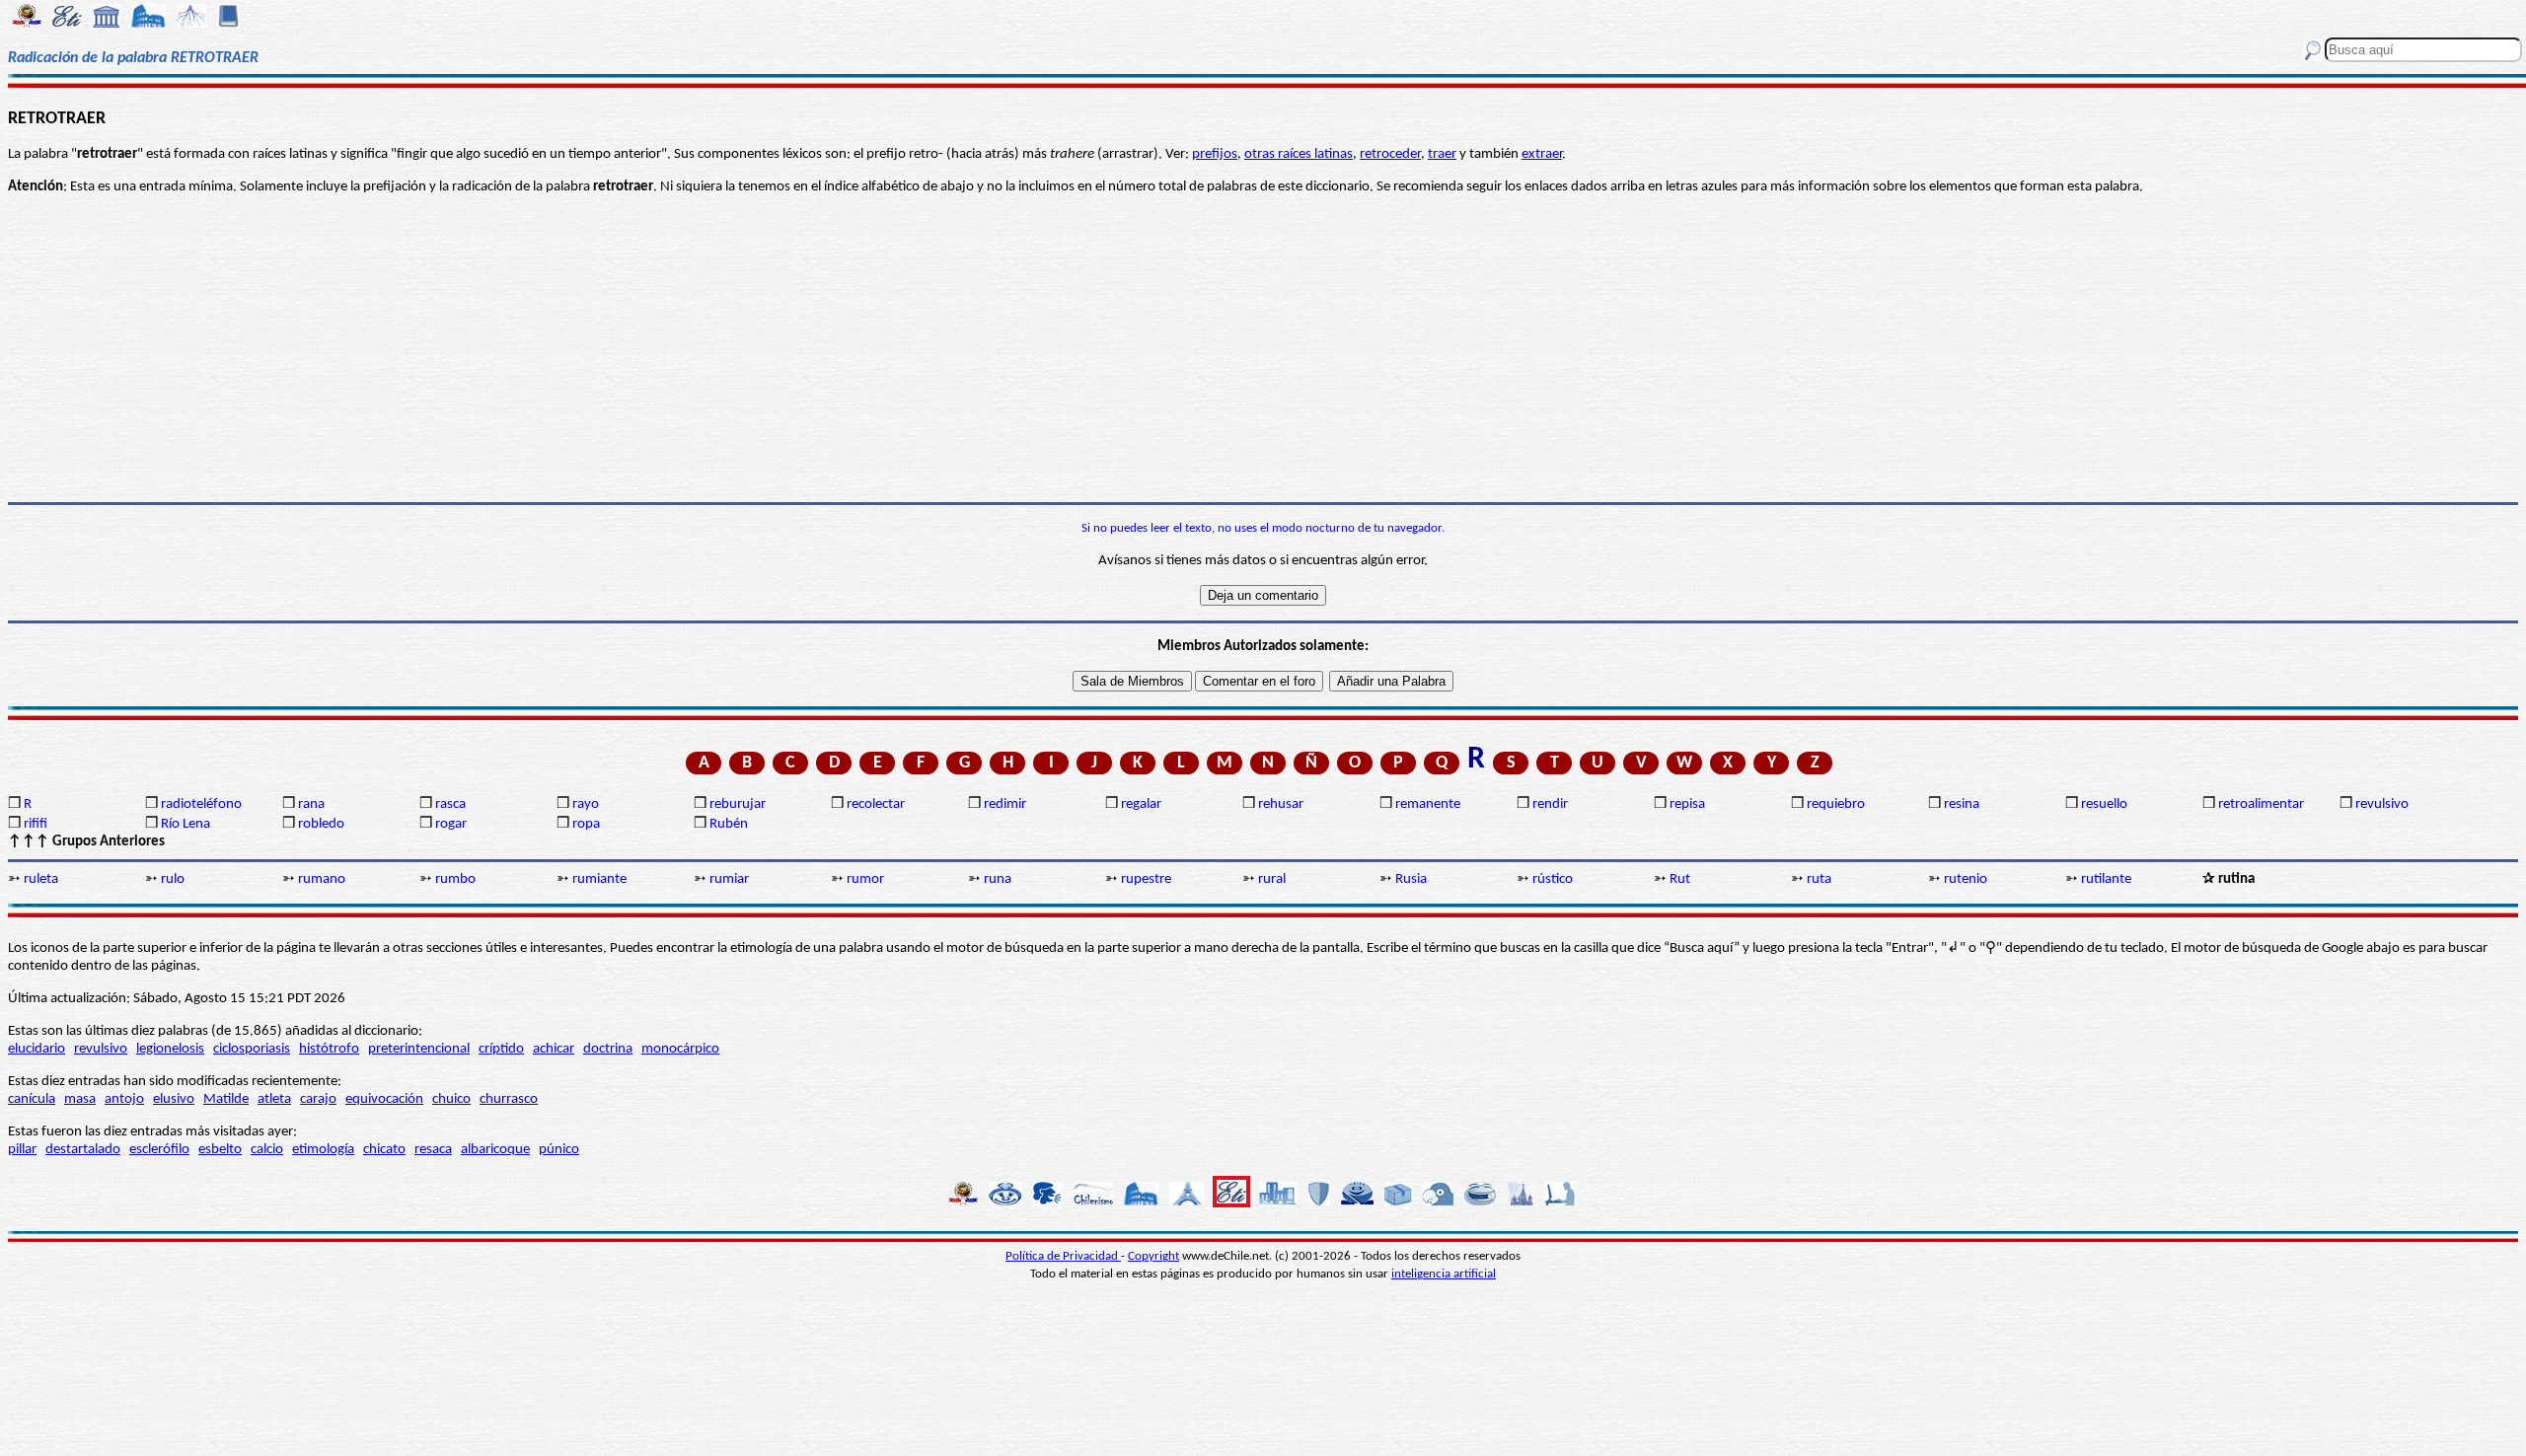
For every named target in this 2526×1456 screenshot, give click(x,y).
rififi (36, 824)
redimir (1005, 804)
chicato (384, 1150)
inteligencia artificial (1444, 1274)
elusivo (174, 1099)
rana (311, 804)
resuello (2104, 804)
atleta (274, 1099)
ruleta (41, 879)
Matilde (226, 1099)
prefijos (1215, 154)
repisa (1687, 804)
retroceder (1390, 154)
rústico (1553, 879)
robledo (321, 824)
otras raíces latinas (1299, 154)
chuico (451, 1099)
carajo (318, 1099)
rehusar (1281, 804)
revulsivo (2382, 804)
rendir (1550, 804)
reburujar (738, 804)
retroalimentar (2261, 804)
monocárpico (680, 1049)
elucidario (37, 1049)
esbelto (220, 1150)
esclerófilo (159, 1150)
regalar (1141, 804)
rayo (586, 804)
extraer (1542, 154)
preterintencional (419, 1049)
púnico (559, 1150)
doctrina (608, 1049)
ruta (1819, 879)
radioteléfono (201, 804)
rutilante (2106, 879)
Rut (1680, 879)
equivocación (384, 1099)
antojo (124, 1099)
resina (1962, 804)
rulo (173, 879)
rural (1272, 879)
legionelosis (170, 1049)
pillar (22, 1150)
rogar (451, 824)
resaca (433, 1150)
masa (80, 1099)
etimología (323, 1150)
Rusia (1411, 879)
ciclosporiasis (252, 1049)
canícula (32, 1099)
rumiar (729, 879)
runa (998, 879)
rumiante (599, 879)
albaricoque (495, 1150)
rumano (322, 879)
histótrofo (329, 1049)
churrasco (509, 1099)
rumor (865, 879)
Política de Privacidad (1063, 1256)
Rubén (729, 824)
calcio (267, 1150)
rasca (450, 804)
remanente (1428, 804)
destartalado (83, 1150)
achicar (554, 1049)
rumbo (455, 879)
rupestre (1146, 879)
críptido (501, 1049)
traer (1442, 154)
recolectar (876, 804)
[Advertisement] (1263, 349)
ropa (586, 824)
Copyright (1153, 1256)
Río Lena (186, 824)
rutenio (1966, 879)
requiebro (1836, 804)
